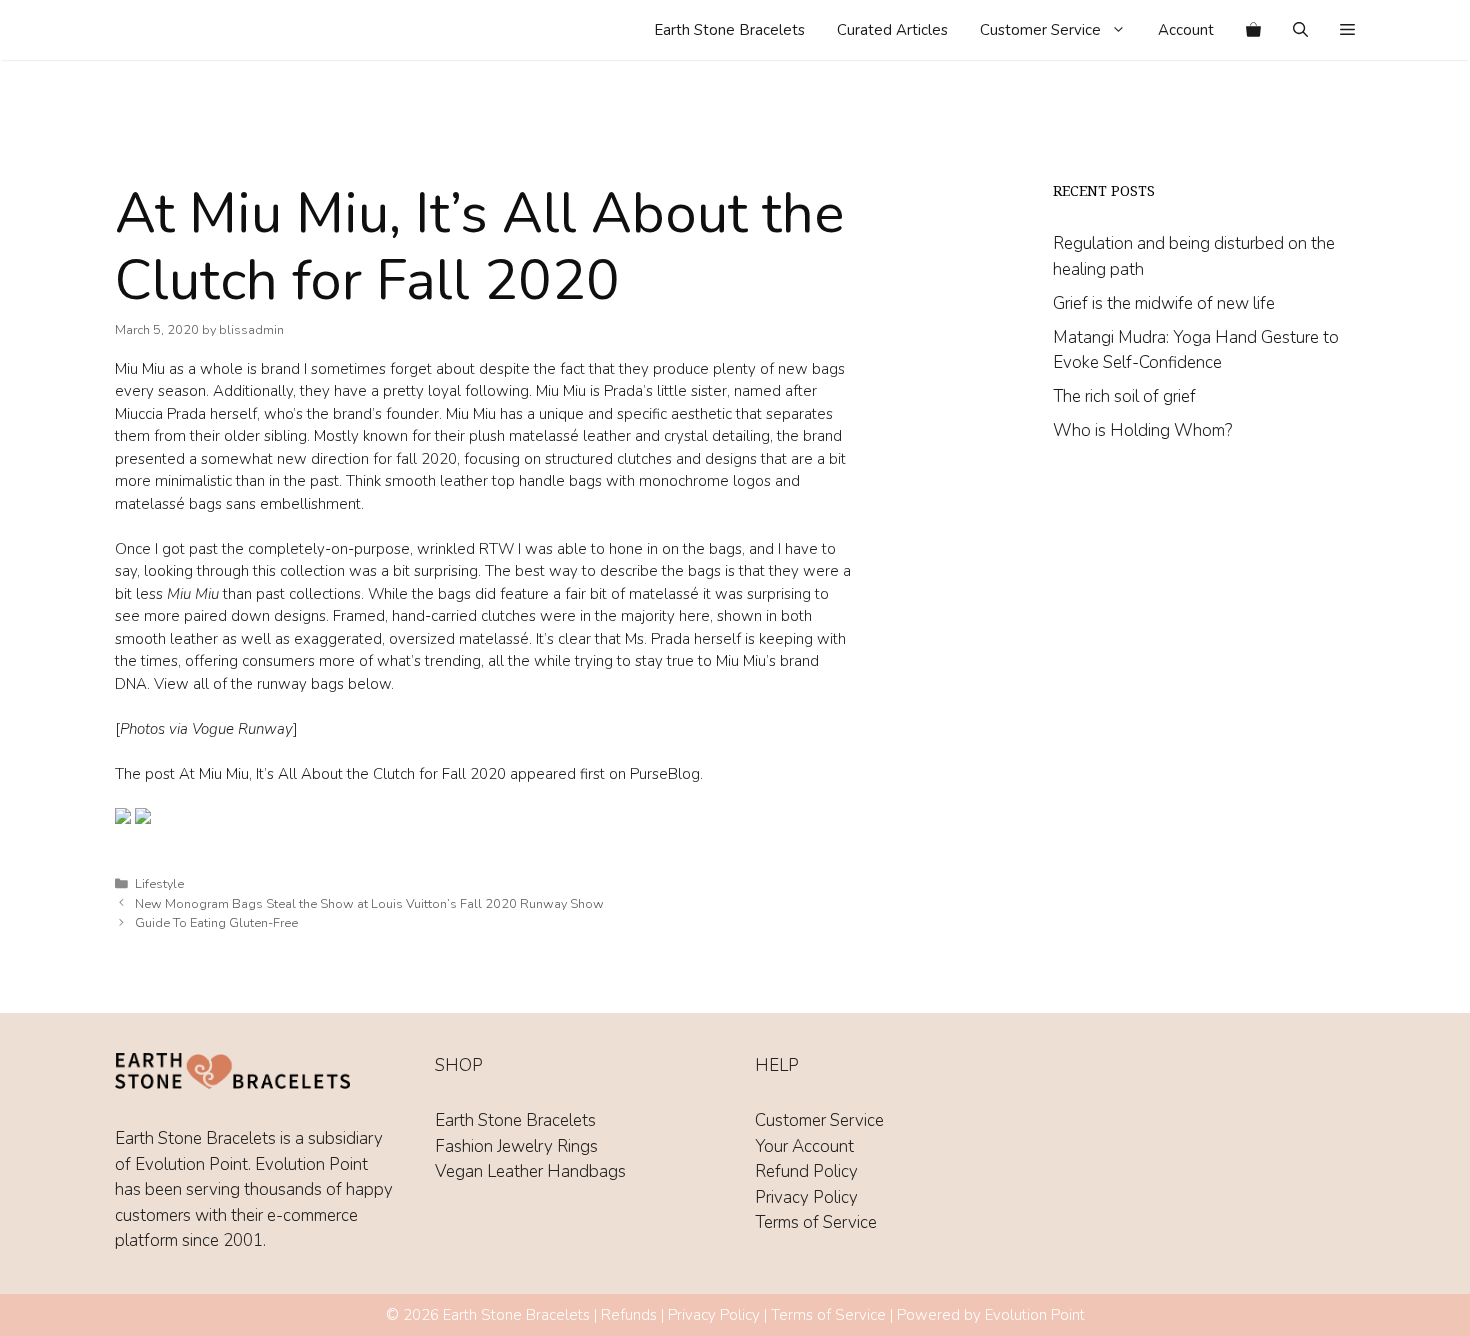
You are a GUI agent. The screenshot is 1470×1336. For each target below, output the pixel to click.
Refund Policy (806, 1171)
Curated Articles (892, 30)
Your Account (804, 1146)
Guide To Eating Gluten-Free (216, 923)
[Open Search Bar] (1300, 30)
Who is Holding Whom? (1142, 430)
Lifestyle (159, 884)
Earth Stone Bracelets (729, 30)
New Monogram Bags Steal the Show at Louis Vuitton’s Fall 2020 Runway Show (369, 904)
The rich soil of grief (1124, 396)
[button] (1347, 30)
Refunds (629, 1315)
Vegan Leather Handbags (530, 1171)
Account (1186, 30)
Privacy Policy (806, 1197)
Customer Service (1040, 30)
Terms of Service (816, 1222)
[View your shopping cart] (1253, 30)
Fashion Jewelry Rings (516, 1146)
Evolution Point (1035, 1315)
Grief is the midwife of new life (1164, 303)
